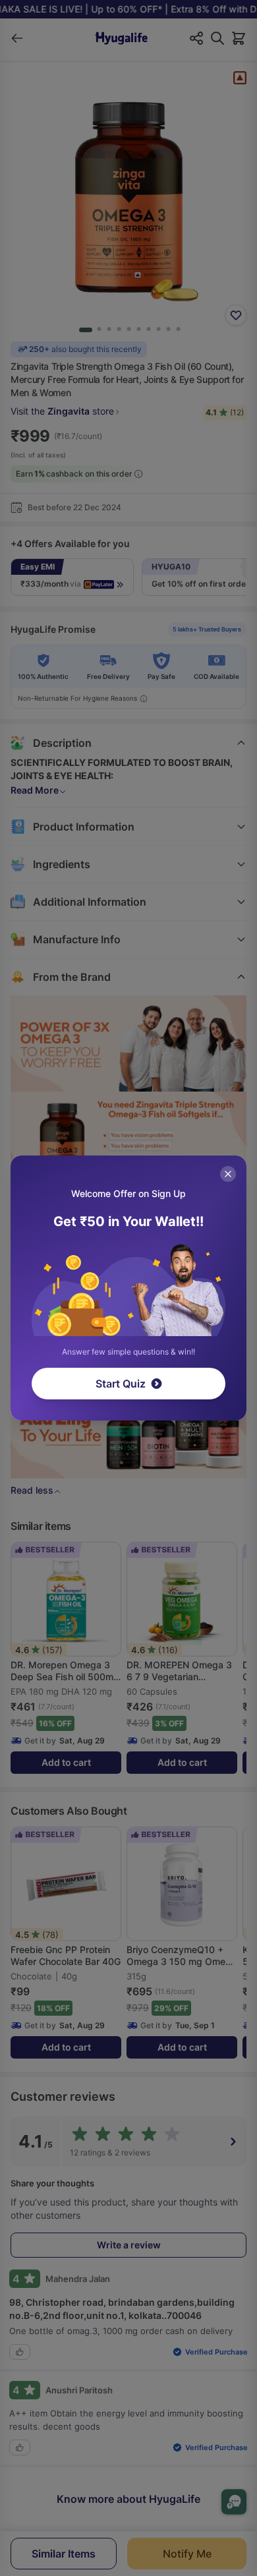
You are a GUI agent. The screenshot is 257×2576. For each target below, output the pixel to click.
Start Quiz (121, 1384)
